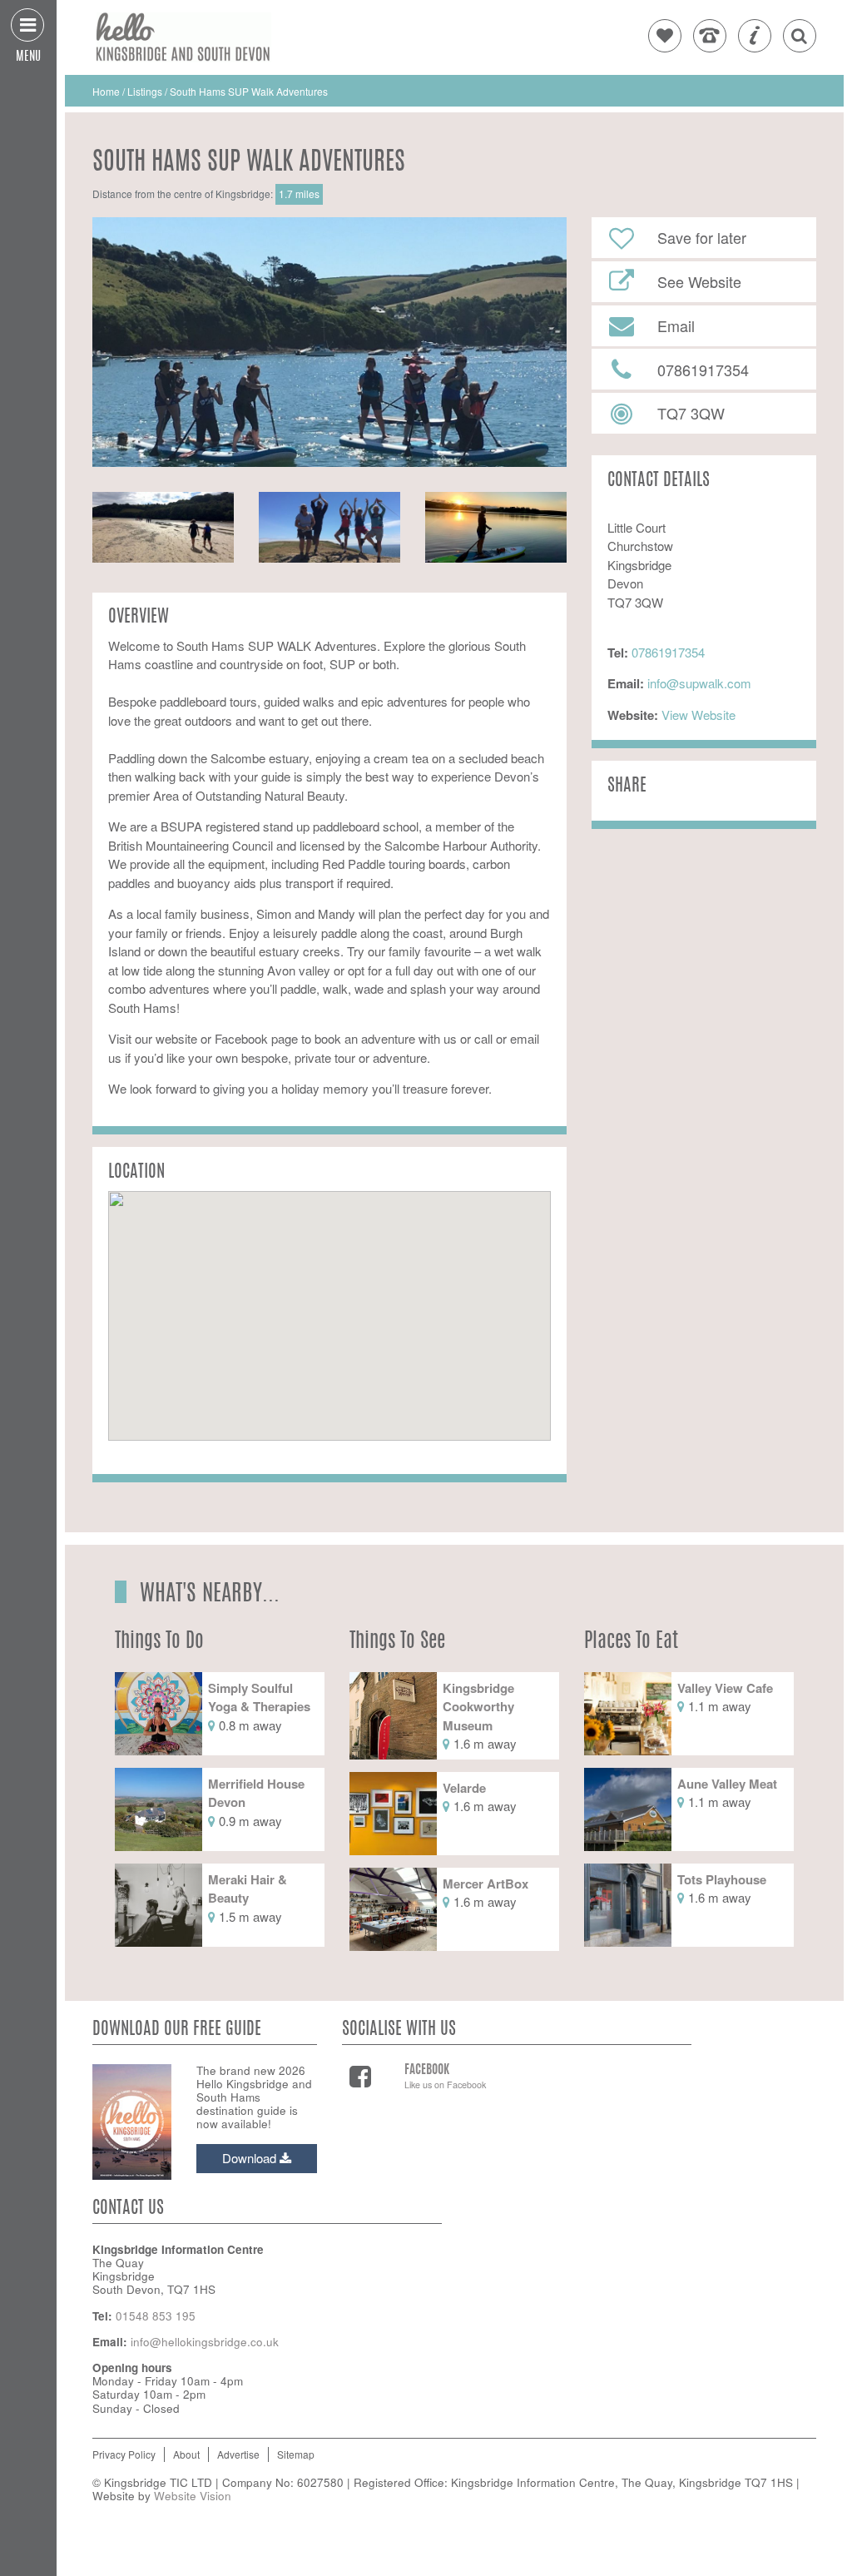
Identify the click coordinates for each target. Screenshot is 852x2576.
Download (251, 2158)
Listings (145, 91)
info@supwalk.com (699, 683)
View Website (697, 715)
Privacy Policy (124, 2454)
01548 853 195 (156, 2316)
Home (107, 91)
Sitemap (296, 2454)
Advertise (238, 2454)
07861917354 (668, 652)
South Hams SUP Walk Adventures (249, 91)
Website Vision (193, 2496)
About (186, 2454)
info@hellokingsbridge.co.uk (205, 2342)
